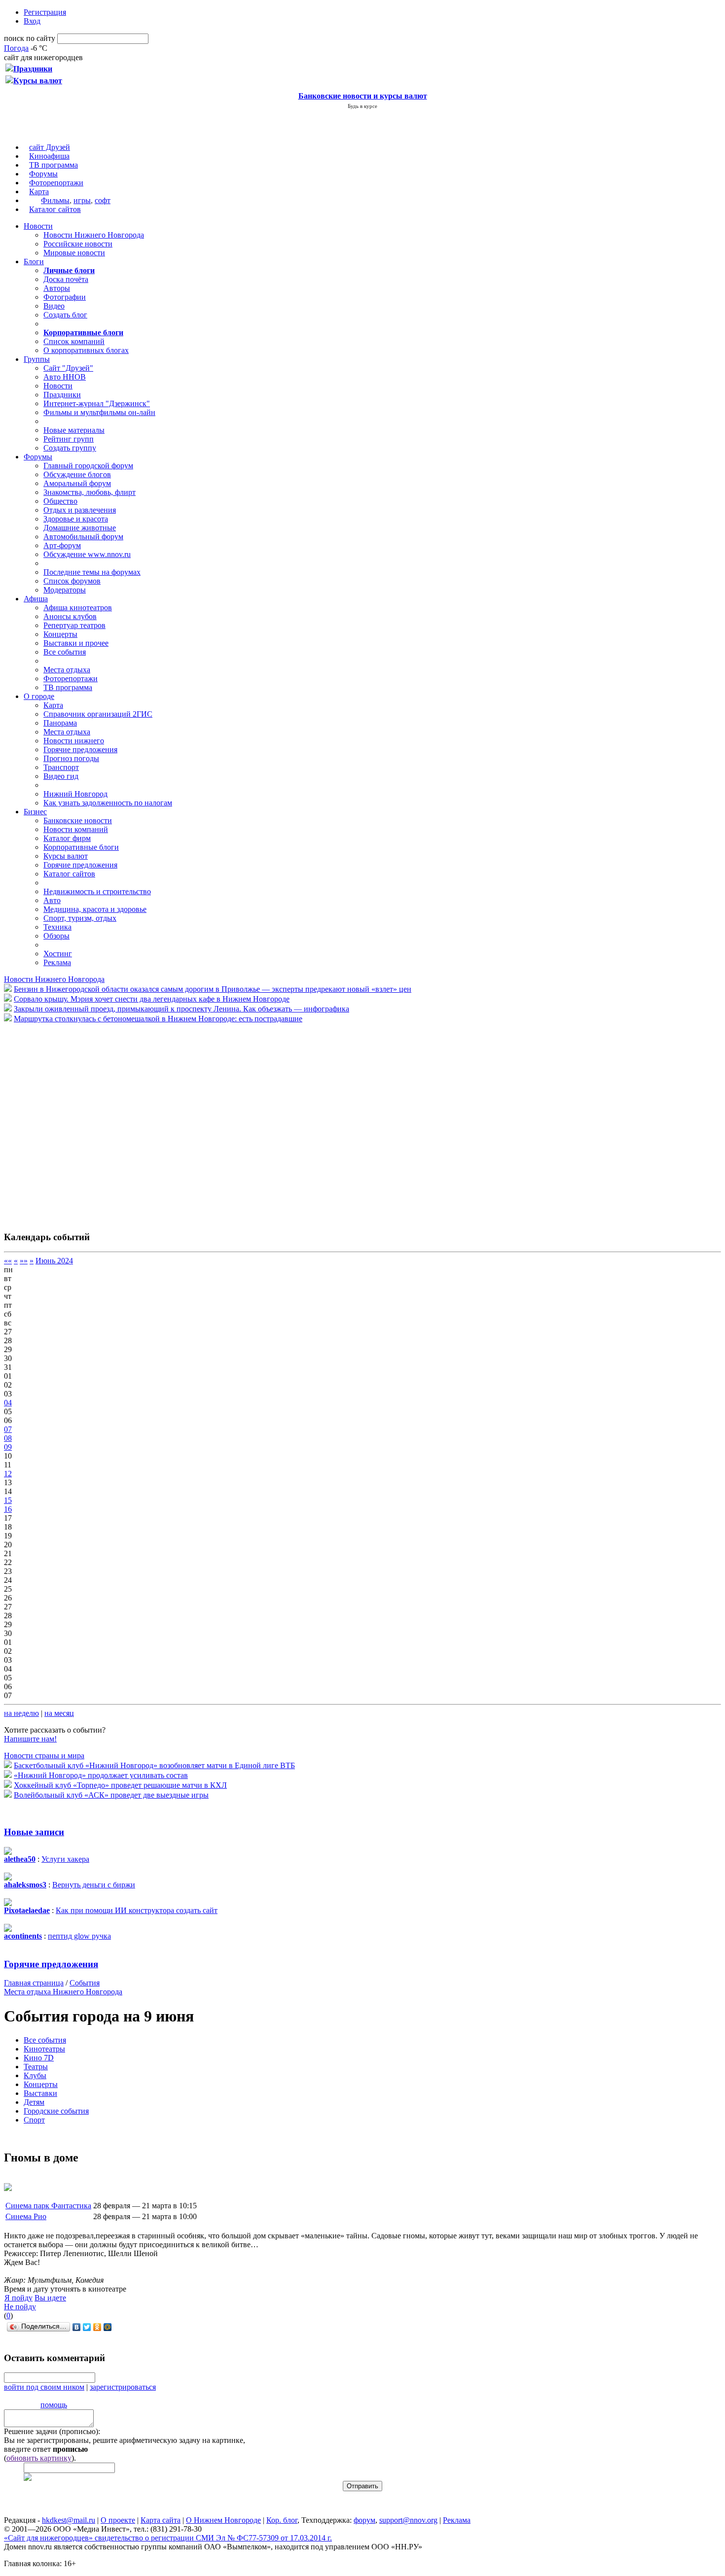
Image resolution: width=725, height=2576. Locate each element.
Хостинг (58, 954)
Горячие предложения (80, 749)
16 (8, 1509)
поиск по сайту (30, 38)
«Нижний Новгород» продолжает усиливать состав (101, 1775)
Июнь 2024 (54, 1261)
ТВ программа (54, 165)
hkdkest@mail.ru (69, 2520)
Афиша (36, 599)
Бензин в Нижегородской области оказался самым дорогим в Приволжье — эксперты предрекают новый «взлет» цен (213, 989)
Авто (52, 900)
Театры (36, 2067)
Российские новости (78, 244)
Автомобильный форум (83, 537)
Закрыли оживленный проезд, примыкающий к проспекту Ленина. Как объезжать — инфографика (181, 1009)
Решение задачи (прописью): (52, 2431)
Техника (57, 927)
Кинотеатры (44, 2049)
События (85, 1983)
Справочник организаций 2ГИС (98, 714)
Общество (60, 501)
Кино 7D (39, 2058)
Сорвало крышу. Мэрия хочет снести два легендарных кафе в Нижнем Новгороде (152, 999)
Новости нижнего (74, 741)
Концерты (60, 634)
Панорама (60, 723)
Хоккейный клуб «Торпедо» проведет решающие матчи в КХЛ (120, 1785)
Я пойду (18, 2298)
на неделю (21, 1713)
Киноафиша (49, 156)
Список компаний (74, 341)
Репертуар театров (74, 625)
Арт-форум (62, 545)
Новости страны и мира (44, 1756)
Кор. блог (282, 2520)
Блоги (34, 261)
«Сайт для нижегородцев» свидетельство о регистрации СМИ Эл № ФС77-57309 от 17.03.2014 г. (168, 2538)
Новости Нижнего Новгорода (94, 235)
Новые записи (34, 1832)
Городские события (56, 2111)
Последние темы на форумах (92, 572)
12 (8, 1474)
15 (8, 1500)
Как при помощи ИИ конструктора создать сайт (137, 1910)
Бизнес (35, 812)
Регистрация (45, 12)
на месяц (59, 1713)
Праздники (62, 395)
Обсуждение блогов (77, 474)
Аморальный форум (77, 483)
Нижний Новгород (75, 794)
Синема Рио (26, 2216)
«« (8, 1261)
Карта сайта (161, 2520)
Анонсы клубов (70, 616)
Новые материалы (74, 430)
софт (103, 200)
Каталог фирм (67, 838)
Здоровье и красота (76, 519)
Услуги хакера (65, 1859)
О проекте (118, 2520)
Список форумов (72, 581)
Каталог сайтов (55, 209)
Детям (34, 2102)
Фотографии (65, 297)
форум (364, 2520)
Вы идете (50, 2298)
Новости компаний (76, 829)
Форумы (43, 174)
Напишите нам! (30, 1739)
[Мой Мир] (108, 2327)
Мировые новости (74, 253)
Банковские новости (78, 820)
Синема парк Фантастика (48, 2206)
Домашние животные (80, 528)
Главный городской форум (88, 466)
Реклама (57, 962)
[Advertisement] (63, 1122)
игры (82, 200)
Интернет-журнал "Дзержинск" (97, 403)
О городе (39, 696)
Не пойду (20, 2307)
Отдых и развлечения (80, 510)
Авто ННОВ (65, 377)
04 (8, 1403)
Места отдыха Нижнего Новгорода (63, 1992)
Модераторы (65, 590)
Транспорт (61, 767)
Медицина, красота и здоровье (95, 909)
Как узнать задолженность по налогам (108, 803)
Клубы (35, 2075)
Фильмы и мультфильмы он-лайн (99, 412)
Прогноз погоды (71, 758)
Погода (16, 48)
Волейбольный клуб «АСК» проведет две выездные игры (111, 1795)
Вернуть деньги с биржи (94, 1885)
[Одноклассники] (97, 2327)
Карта (39, 191)
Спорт (34, 2120)
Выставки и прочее (76, 643)
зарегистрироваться (123, 2387)
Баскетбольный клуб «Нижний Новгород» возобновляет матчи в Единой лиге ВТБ (154, 1765)
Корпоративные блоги (81, 847)
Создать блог (65, 315)
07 (8, 1429)
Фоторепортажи (56, 183)
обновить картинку (39, 2458)
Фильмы (55, 200)
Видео (54, 306)
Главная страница (34, 1983)
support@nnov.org (408, 2520)
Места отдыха (67, 670)
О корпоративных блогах (86, 350)
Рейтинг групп (69, 439)
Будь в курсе (362, 106)
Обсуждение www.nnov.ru (87, 554)
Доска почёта (66, 279)
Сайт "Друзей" (68, 368)
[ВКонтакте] (77, 2327)
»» (24, 1261)
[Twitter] (87, 2327)
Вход (32, 21)
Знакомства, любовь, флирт (90, 492)
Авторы (57, 288)
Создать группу (70, 448)
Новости (38, 226)
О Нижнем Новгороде (223, 2520)
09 (8, 1447)
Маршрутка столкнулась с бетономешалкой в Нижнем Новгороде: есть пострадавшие (158, 1019)
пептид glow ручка (79, 1936)
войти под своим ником (44, 2387)
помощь (54, 2405)
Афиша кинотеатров (78, 608)
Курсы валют (66, 856)
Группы (37, 359)
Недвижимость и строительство (97, 891)
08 (8, 1438)
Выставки (40, 2093)
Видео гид (61, 776)
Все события (65, 652)
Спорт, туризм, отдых (80, 918)
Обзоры (56, 936)
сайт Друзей (50, 147)
